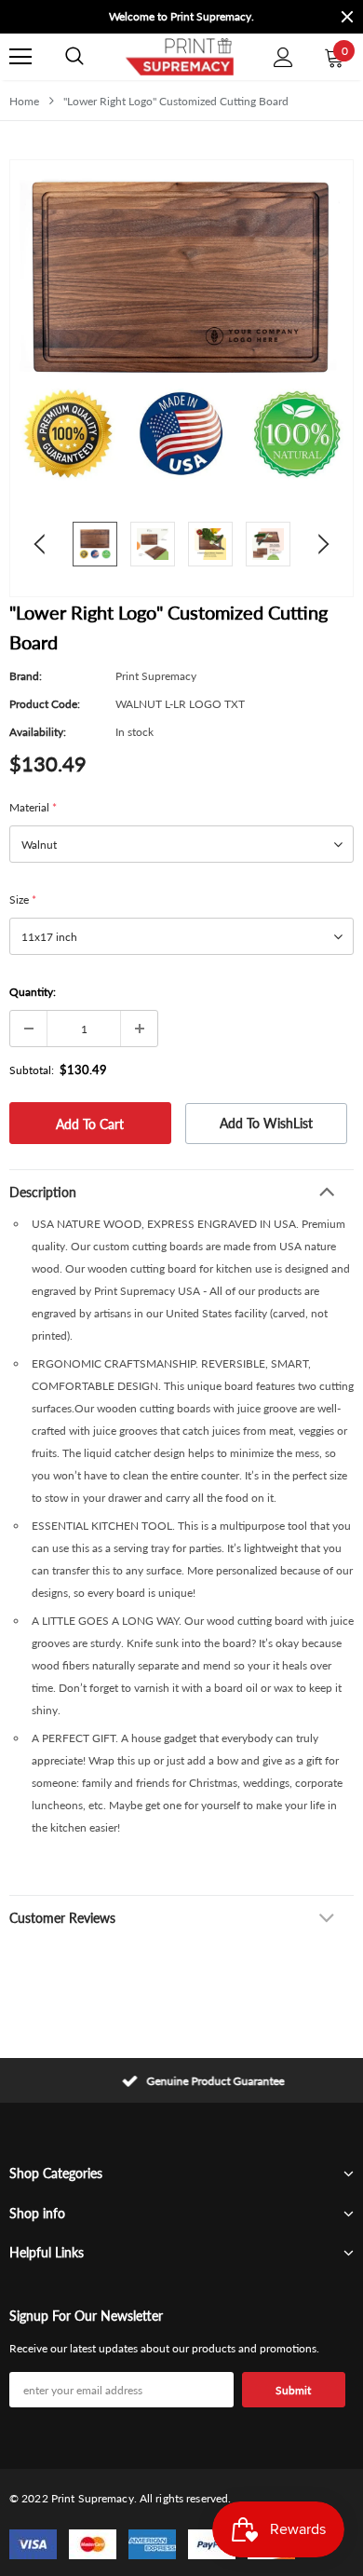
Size (23, 900)
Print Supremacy (156, 676)
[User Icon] (283, 57)
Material (33, 807)
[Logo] (179, 57)
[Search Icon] (74, 57)
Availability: (38, 732)
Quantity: (33, 992)
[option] (154, 17)
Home (24, 101)
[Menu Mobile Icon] (20, 57)
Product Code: (45, 704)
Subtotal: (32, 1070)
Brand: (26, 676)
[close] (347, 17)
